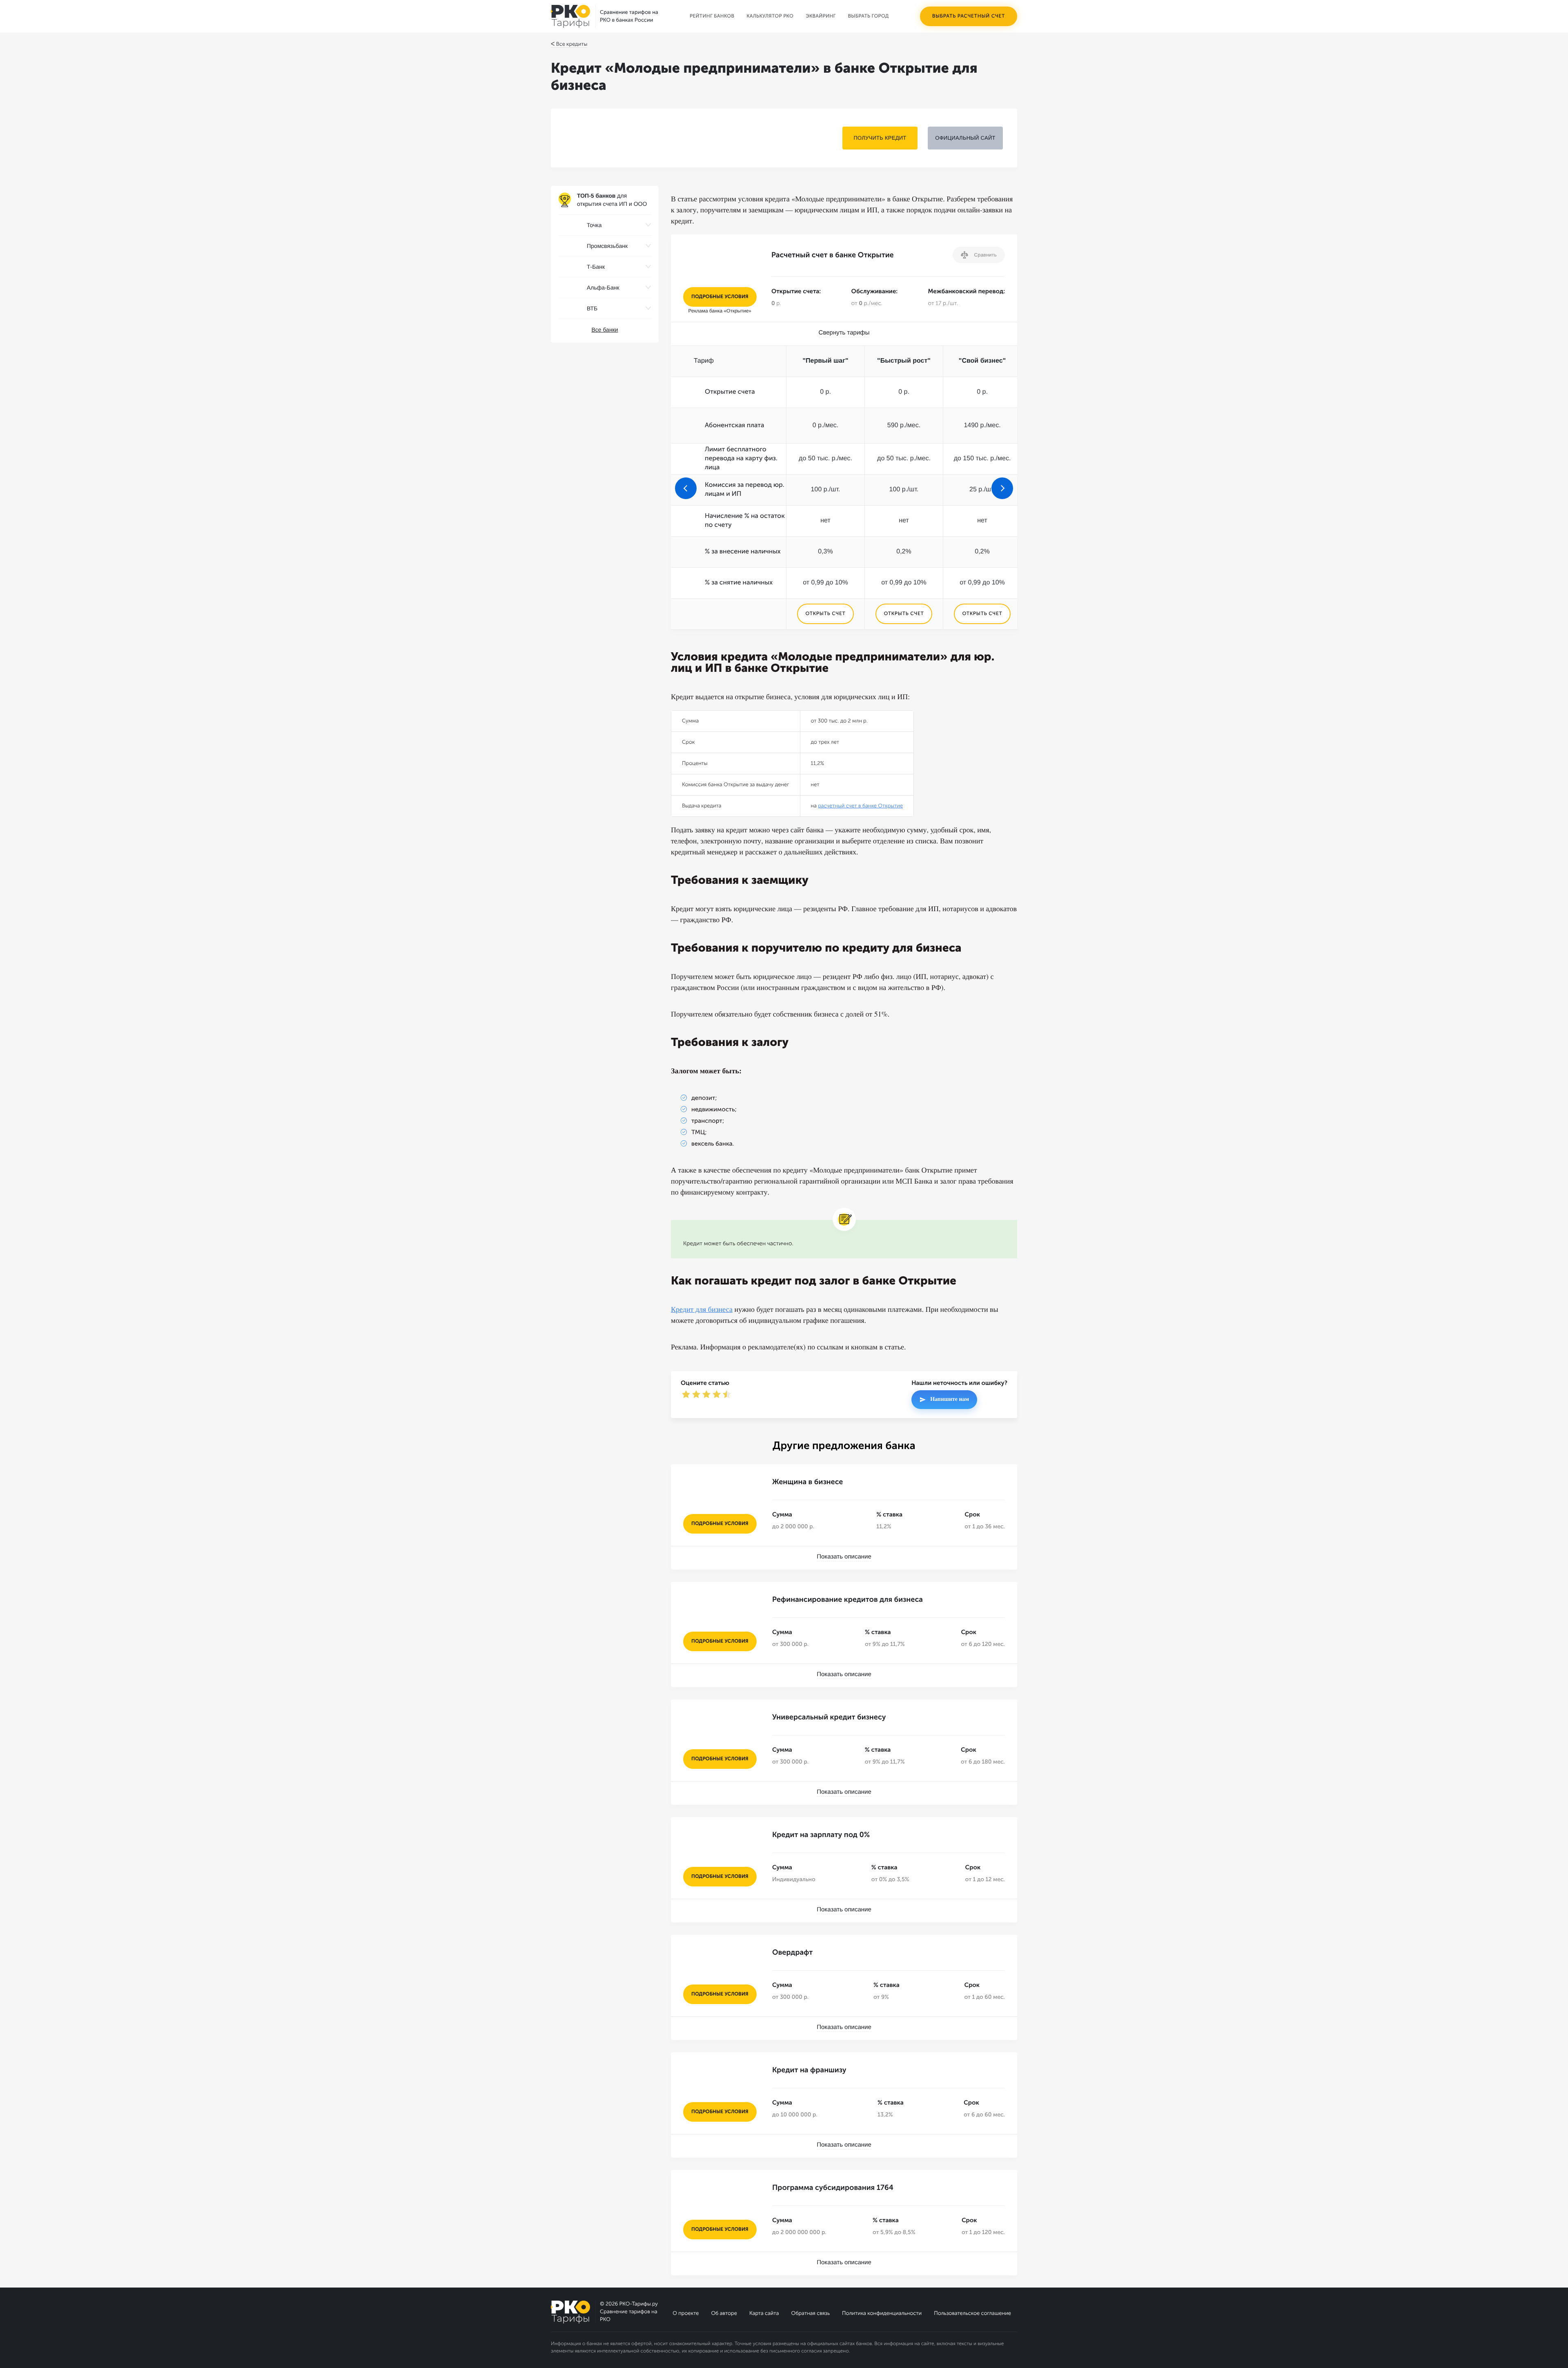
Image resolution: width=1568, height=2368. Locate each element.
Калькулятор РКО (770, 16)
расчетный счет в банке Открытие (860, 806)
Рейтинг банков (712, 16)
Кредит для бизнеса (702, 1309)
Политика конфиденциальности (882, 2313)
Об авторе (724, 2313)
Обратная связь (810, 2313)
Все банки (605, 330)
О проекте (686, 2313)
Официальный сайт (965, 138)
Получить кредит (880, 138)
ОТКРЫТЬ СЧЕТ (825, 614)
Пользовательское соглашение (972, 2313)
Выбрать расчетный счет (969, 16)
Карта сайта (764, 2313)
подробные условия (720, 297)
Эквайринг (821, 16)
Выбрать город (869, 16)
